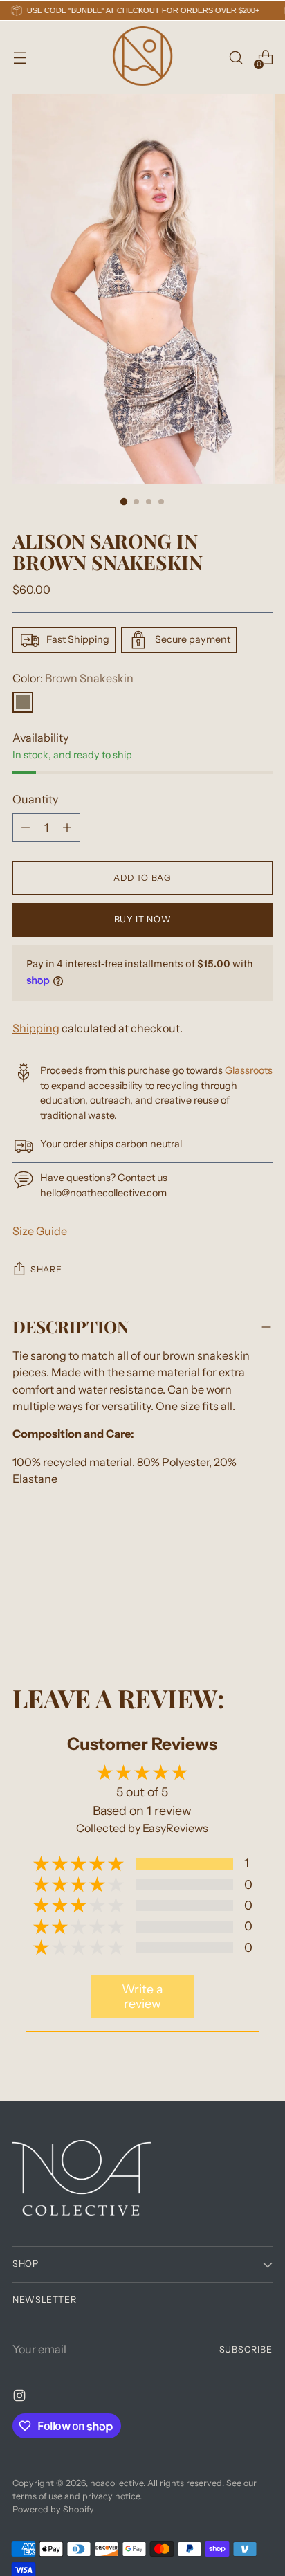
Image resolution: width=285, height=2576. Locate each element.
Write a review (142, 1996)
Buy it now (142, 919)
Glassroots (249, 1070)
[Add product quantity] (26, 828)
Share (46, 1269)
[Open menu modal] (20, 58)
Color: (73, 678)
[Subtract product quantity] (67, 828)
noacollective (117, 2483)
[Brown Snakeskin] (23, 702)
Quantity (35, 799)
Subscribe (246, 2349)
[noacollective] (142, 57)
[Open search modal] (236, 58)
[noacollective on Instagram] (21, 2397)
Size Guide (40, 1231)
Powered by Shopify (53, 2509)
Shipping (36, 1028)
